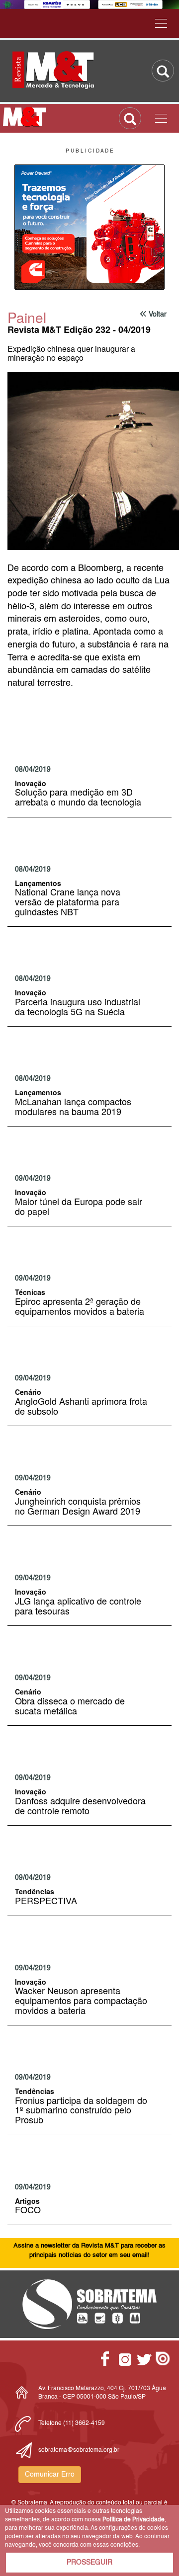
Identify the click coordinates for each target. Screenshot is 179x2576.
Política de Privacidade (134, 2520)
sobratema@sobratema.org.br (79, 2450)
